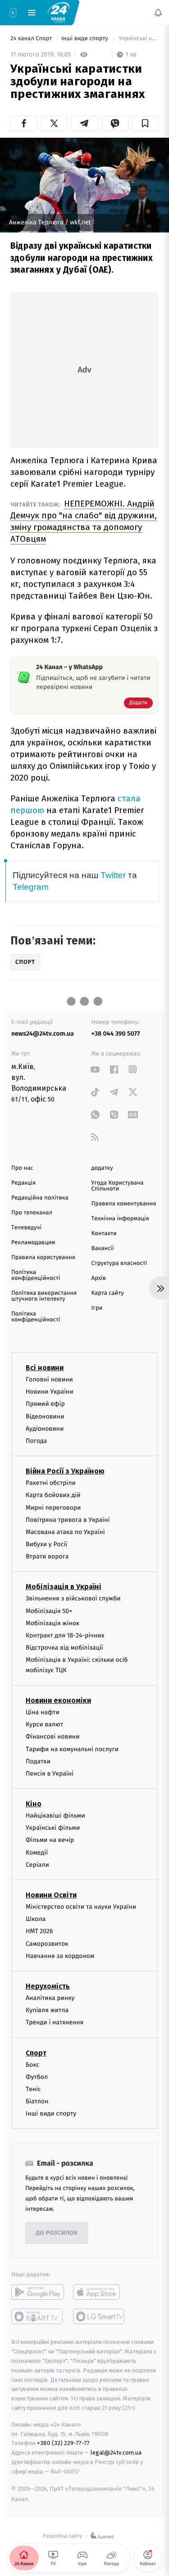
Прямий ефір (45, 1404)
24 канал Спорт (32, 39)
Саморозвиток (47, 1944)
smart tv (38, 2317)
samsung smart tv (99, 2317)
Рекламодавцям (33, 1243)
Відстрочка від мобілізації (64, 1648)
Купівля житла (47, 2010)
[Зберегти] (145, 123)
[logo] (59, 12)
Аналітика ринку (50, 1998)
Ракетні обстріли (51, 1483)
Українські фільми (53, 1828)
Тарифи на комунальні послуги (72, 1749)
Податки (38, 1761)
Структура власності (119, 1263)
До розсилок (57, 2233)
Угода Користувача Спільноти (118, 1186)
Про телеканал (32, 1213)
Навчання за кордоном (60, 1956)
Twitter (113, 875)
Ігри (97, 1308)
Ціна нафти (43, 1712)
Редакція (23, 1183)
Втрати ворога (47, 1557)
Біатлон (37, 2101)
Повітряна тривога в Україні (68, 1520)
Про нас (22, 1168)
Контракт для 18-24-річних (65, 1635)
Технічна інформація (120, 1219)
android (38, 2292)
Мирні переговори (53, 1508)
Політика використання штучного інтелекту (44, 1296)
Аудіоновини (45, 1429)
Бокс (32, 2065)
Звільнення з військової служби (73, 1599)
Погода (36, 1441)
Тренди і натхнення (55, 2023)
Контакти (104, 1234)
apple (99, 2292)
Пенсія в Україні (50, 1774)
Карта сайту (108, 1293)
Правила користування (43, 1258)
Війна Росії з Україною (65, 1471)
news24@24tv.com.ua (43, 1034)
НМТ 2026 (39, 1932)
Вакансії (103, 1248)
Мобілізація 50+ (49, 1611)
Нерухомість (48, 1986)
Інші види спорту (86, 39)
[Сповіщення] (158, 13)
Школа (36, 1919)
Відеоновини (45, 1416)
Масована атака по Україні (65, 1532)
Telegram (31, 887)
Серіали (37, 1865)
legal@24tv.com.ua (116, 2453)
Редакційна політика (40, 1198)
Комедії (37, 1853)
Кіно (34, 1804)
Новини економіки (58, 1700)
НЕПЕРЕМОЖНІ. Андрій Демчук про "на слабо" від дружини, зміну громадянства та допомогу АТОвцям (84, 521)
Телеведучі (26, 1228)
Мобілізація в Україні (64, 1587)
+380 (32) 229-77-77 (63, 2443)
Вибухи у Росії (46, 1544)
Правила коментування (124, 1204)
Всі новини (45, 1368)
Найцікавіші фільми (55, 1816)
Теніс (33, 2089)
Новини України (50, 1392)
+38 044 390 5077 (116, 1034)
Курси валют (44, 1724)
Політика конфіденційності (36, 1275)
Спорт (36, 2053)
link (95, 1069)
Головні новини (49, 1379)
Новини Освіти (51, 1895)
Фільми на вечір (50, 1840)
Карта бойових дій (53, 1495)
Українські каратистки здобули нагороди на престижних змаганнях (138, 39)
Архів (99, 1278)
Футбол (37, 2077)
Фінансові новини (53, 1737)
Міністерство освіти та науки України (81, 1907)
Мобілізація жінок (53, 1623)
